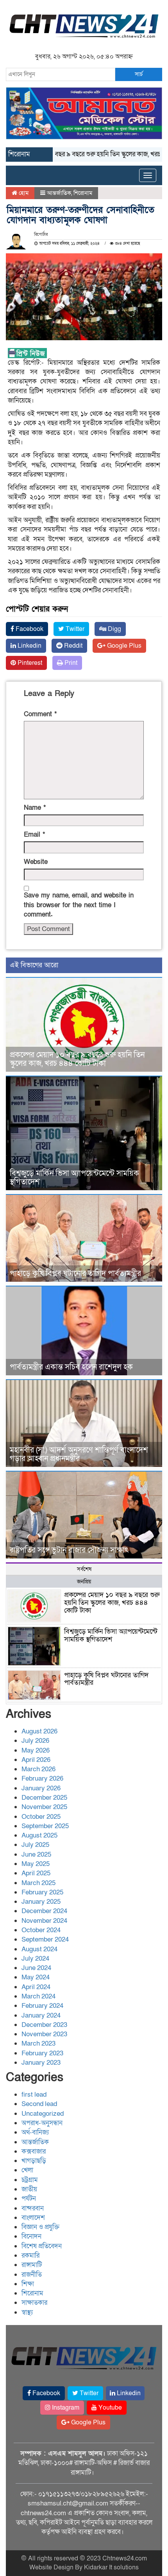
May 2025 (36, 1864)
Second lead (39, 2104)
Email (34, 835)
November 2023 (44, 2034)
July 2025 (35, 1845)
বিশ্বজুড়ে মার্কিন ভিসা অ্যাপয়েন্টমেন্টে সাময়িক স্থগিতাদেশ (74, 1178)
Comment (40, 714)
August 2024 (39, 1949)
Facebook (29, 629)
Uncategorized (43, 2114)
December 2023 (44, 2025)
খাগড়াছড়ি (34, 2161)
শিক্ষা (28, 2284)
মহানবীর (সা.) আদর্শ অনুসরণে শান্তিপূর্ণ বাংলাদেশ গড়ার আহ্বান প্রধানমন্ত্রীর (79, 1454)
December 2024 (44, 1911)
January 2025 (41, 1902)
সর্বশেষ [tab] (84, 1569)
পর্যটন (29, 2199)
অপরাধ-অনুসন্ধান (42, 2123)
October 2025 (41, 1817)
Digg (114, 629)
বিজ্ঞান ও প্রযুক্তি (40, 2227)
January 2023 (41, 2063)
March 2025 (38, 1883)
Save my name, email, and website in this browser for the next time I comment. (79, 905)
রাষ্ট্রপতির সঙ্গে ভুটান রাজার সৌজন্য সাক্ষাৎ (69, 1550)
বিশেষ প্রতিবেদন (42, 2246)
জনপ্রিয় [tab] (84, 1582)
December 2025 (44, 1798)
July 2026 (35, 1741)
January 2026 (41, 1788)
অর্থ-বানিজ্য (35, 2132)
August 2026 (39, 1731)
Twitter (74, 629)
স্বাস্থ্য (27, 2312)
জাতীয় (29, 2189)
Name (35, 808)
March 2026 (38, 1769)
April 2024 (36, 1987)
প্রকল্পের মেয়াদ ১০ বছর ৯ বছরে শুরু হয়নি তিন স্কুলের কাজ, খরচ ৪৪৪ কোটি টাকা (77, 1059)
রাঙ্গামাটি (32, 2265)
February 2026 (42, 1778)
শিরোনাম (83, 193)
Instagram (65, 2408)
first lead (34, 2095)
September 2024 (45, 1939)
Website (36, 862)
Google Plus (123, 646)
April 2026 (36, 1760)
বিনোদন (31, 2236)
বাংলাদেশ (33, 2218)
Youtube (109, 2408)
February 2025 (42, 1892)
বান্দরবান (33, 2208)
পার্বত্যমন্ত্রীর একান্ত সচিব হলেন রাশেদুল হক (71, 1367)
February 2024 (42, 2006)
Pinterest (29, 663)
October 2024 (41, 1930)
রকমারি (30, 2255)
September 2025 (45, 1826)
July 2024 (35, 1959)
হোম (23, 193)
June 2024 (36, 1968)
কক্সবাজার (34, 2151)
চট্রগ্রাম (30, 2180)
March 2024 (38, 1996)
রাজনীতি (32, 2275)
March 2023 (38, 2043)
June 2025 (36, 1854)
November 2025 (44, 1807)
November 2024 (44, 1921)
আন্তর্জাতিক (59, 193)
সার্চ (139, 74)
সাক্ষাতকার (34, 2303)
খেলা (27, 2170)
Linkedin (29, 646)
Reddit (72, 646)
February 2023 (42, 2053)
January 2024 (41, 2015)
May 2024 (36, 1977)
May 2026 (36, 1750)
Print (70, 663)
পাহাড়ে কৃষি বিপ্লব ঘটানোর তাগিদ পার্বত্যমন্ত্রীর (75, 1274)
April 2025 (36, 1873)
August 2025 (39, 1835)
